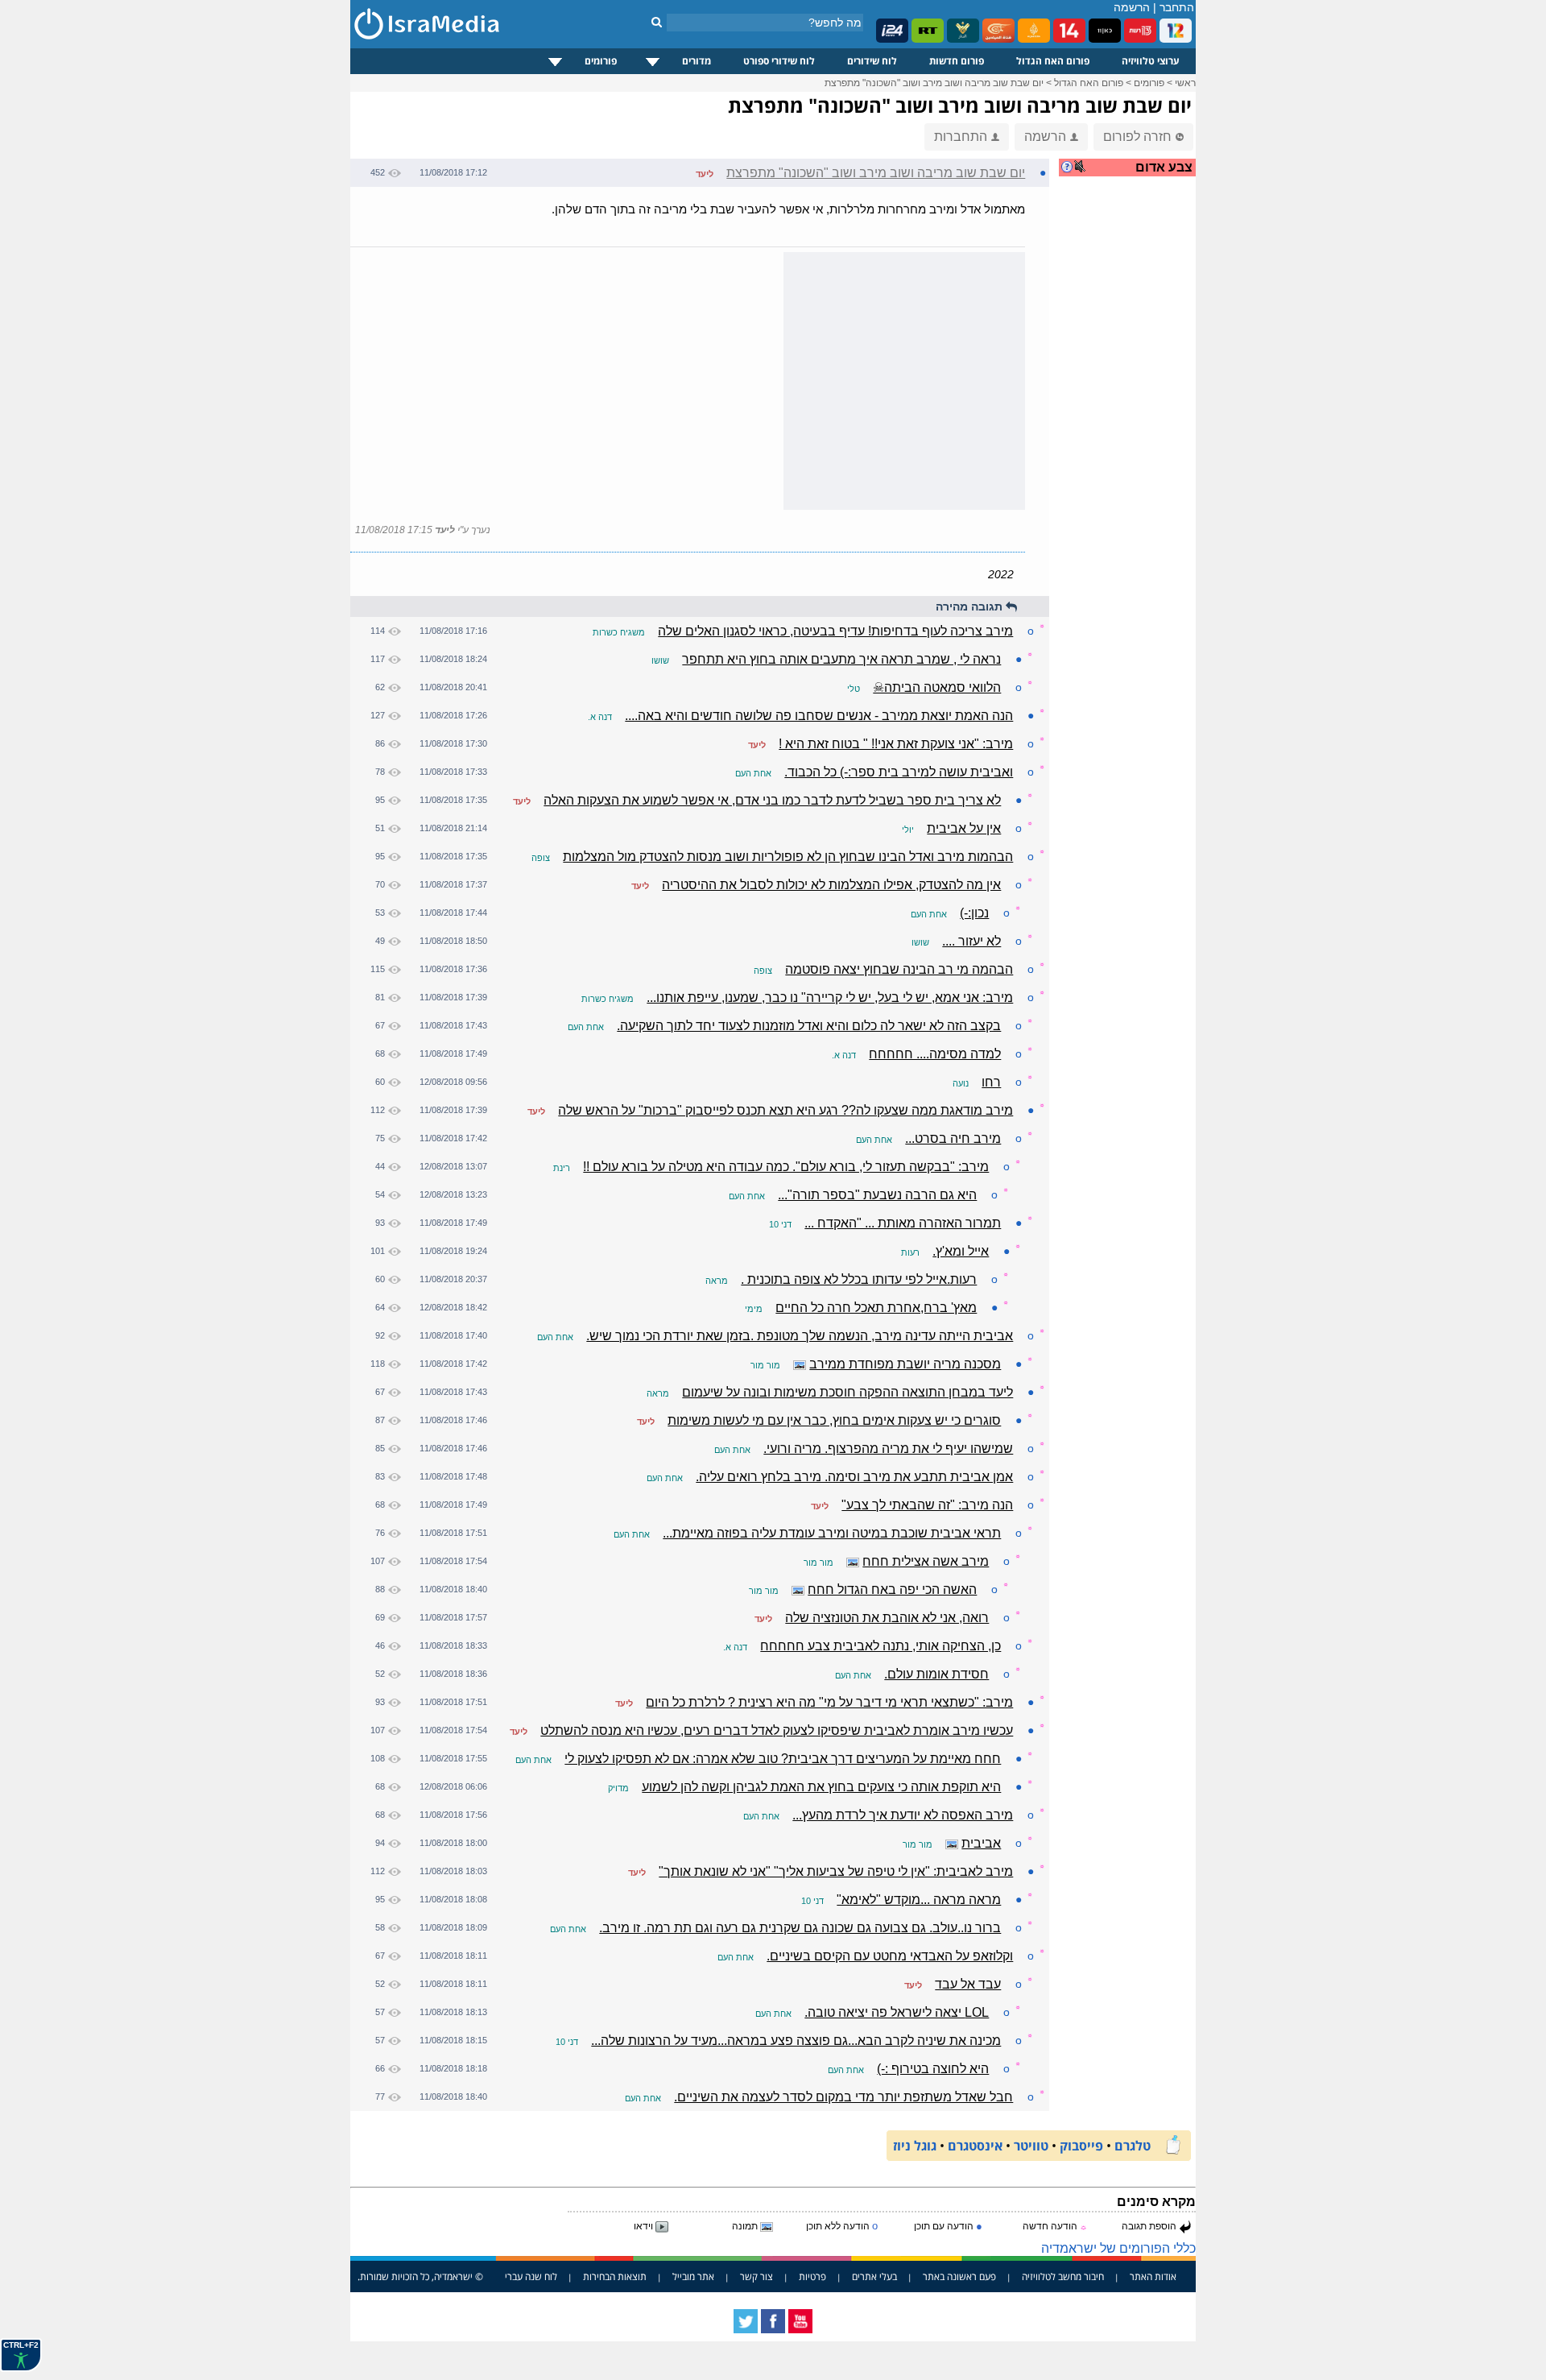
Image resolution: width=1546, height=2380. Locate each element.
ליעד (705, 174)
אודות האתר (1153, 2277)
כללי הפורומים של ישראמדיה (1118, 2248)
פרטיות (812, 2277)
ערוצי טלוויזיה (1151, 61)
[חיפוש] (657, 22)
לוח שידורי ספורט (779, 61)
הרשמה (1132, 7)
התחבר (1177, 7)
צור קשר (756, 2277)
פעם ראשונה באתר (959, 2277)
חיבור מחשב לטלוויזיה (1063, 2277)
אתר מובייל (693, 2277)
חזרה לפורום (1137, 137)
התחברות (961, 137)
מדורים (697, 61)
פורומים (601, 61)
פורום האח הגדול (1053, 61)
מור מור (765, 1365)
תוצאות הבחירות (615, 2277)
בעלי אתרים (874, 2277)
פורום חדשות (957, 61)
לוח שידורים (872, 61)
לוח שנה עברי (531, 2277)
